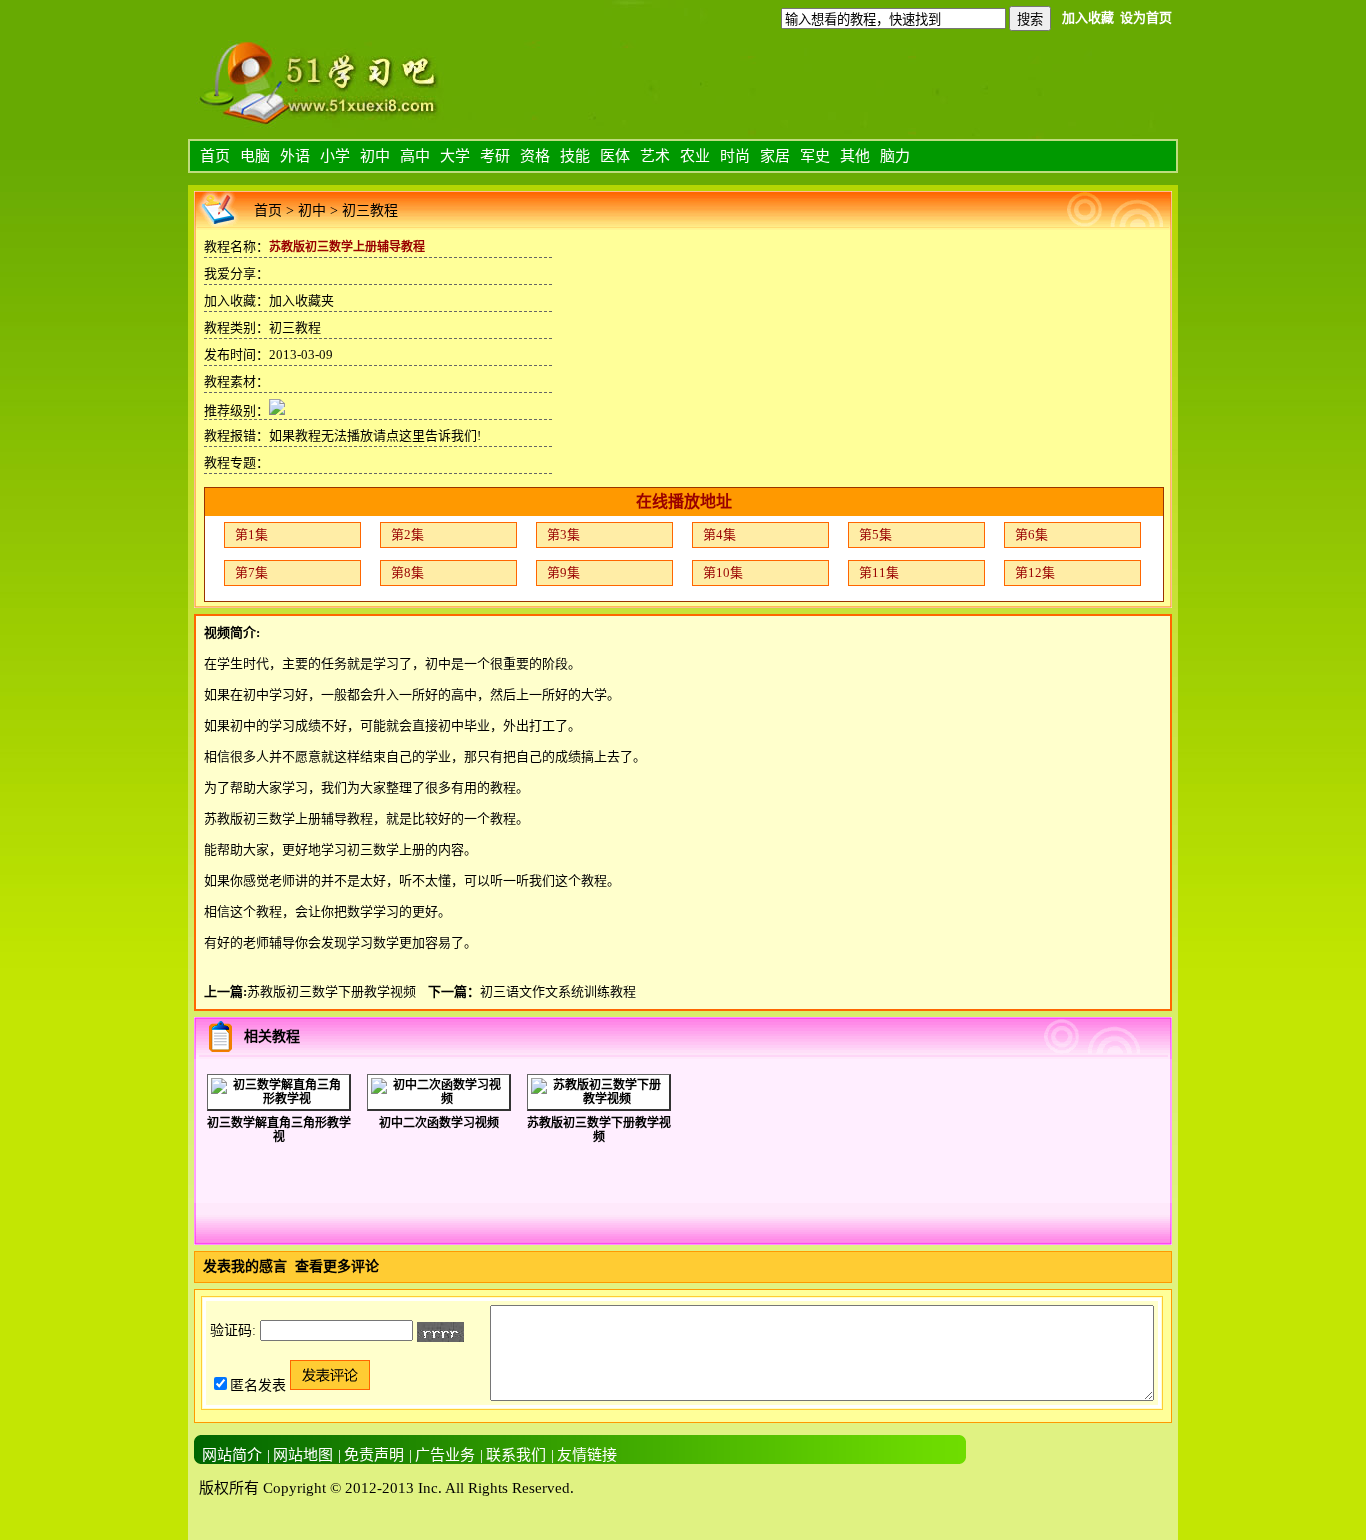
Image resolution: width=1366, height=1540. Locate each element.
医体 (615, 156)
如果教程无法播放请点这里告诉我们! (375, 435)
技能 (575, 156)
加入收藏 (1088, 17)
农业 (695, 156)
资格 (535, 156)
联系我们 (516, 1455)
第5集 (875, 534)
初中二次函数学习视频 (439, 1123)
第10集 (723, 572)
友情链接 (587, 1455)
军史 (815, 156)
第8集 (407, 572)
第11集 (879, 572)
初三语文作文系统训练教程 (558, 991)
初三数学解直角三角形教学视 (279, 1130)
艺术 (655, 156)
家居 (775, 156)
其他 (855, 156)
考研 (495, 156)
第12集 (1035, 572)
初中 (375, 156)
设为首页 (1146, 17)
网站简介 (232, 1455)
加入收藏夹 (301, 300)
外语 (295, 156)
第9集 (563, 572)
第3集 (563, 534)
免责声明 (374, 1455)
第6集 (1031, 534)
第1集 (251, 534)
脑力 (895, 156)
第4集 (719, 534)
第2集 (407, 534)
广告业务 (445, 1455)
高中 (415, 156)
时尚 (735, 156)
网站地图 (303, 1455)
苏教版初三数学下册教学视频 (331, 991)
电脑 (255, 156)
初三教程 (370, 210)
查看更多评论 (337, 1266)
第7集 (251, 572)
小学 (335, 156)
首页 (215, 156)
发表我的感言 (245, 1266)
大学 (455, 156)
